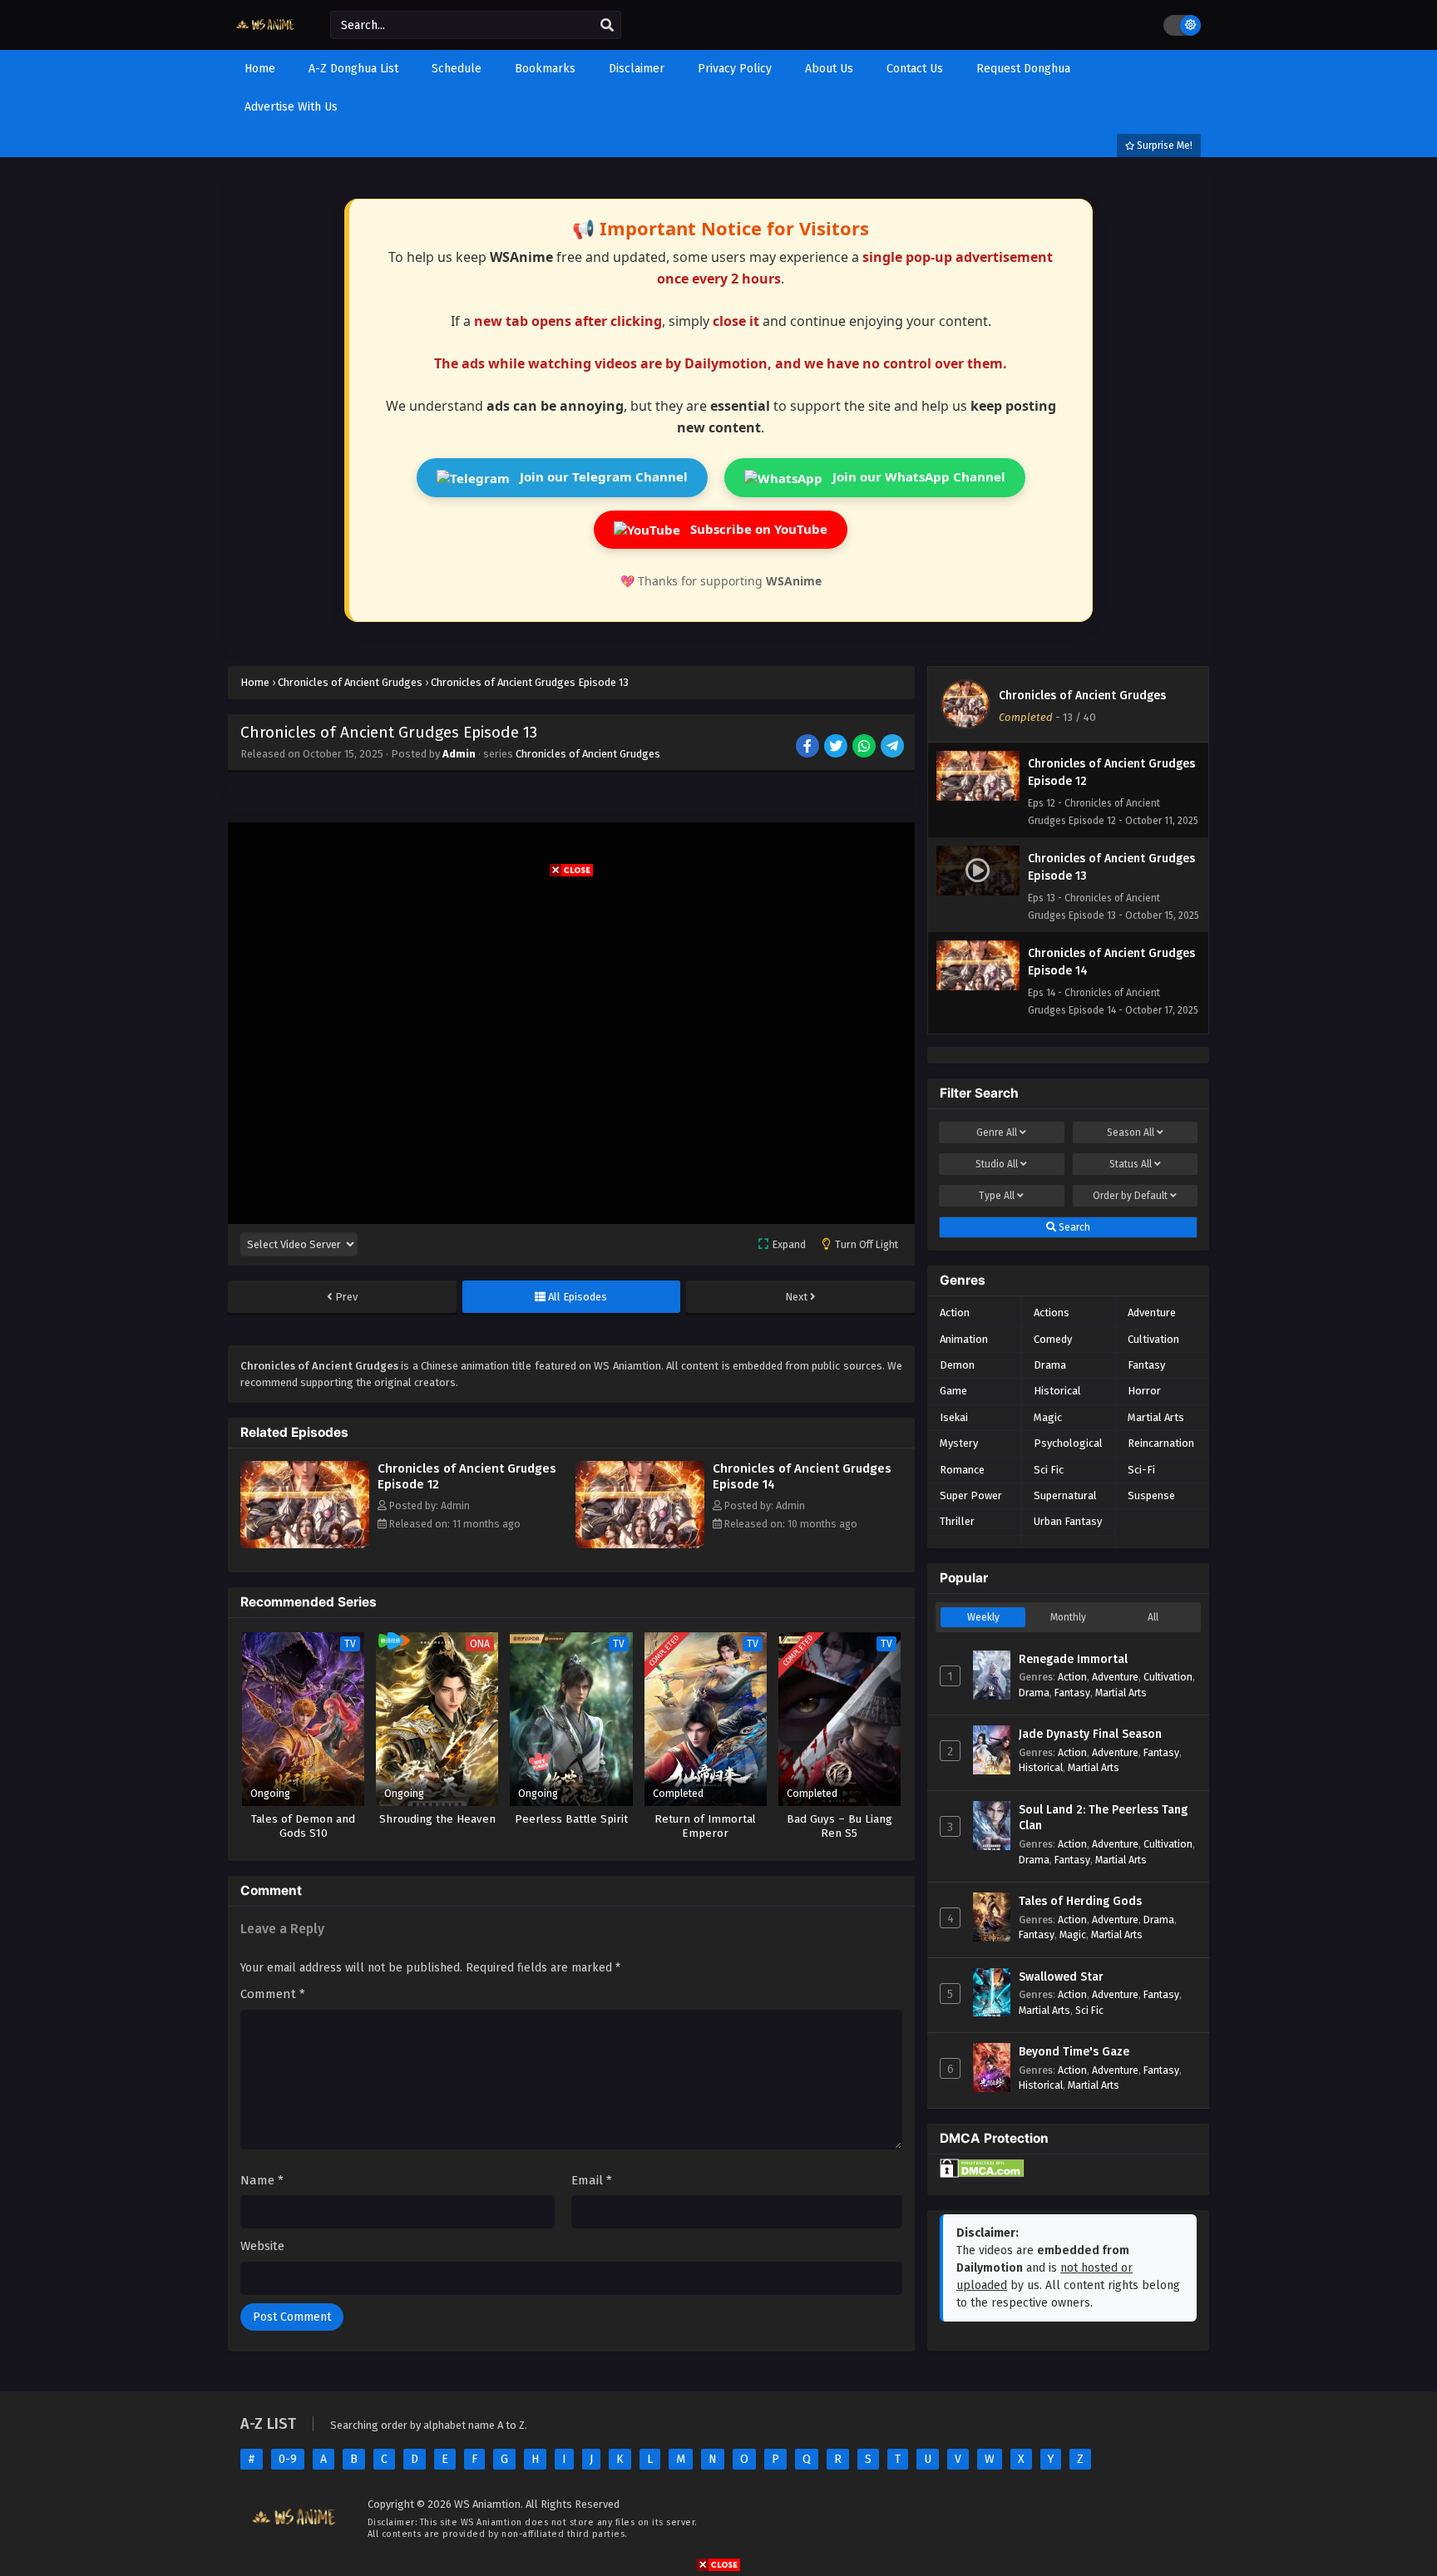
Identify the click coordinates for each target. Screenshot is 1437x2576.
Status (1131, 1164)
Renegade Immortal (1073, 1659)
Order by (1130, 1196)
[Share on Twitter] (837, 748)
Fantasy (1146, 1365)
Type (997, 1196)
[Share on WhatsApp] (865, 748)
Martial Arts (1156, 1417)
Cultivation (1153, 1339)
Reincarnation (1161, 1443)
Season (1131, 1133)
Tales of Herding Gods (1080, 1901)
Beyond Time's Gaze (1074, 2052)
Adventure (1152, 1313)
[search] (607, 26)
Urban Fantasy (1068, 1521)
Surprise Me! (1163, 146)
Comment (273, 1994)
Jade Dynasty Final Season (1090, 1734)
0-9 (288, 2459)
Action (955, 1313)
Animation (964, 1339)
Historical (1057, 1391)
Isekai (954, 1417)
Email (592, 2180)
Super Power (971, 1495)
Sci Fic (1049, 1470)
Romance (962, 1470)
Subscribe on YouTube (757, 529)
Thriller (957, 1521)
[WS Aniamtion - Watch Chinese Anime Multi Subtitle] (267, 35)
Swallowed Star (1061, 1977)
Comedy (1053, 1339)
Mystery (959, 1443)
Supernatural (1065, 1495)
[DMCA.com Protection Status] (982, 2174)
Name (262, 2180)
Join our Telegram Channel (602, 476)
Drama (1050, 1365)
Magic (1048, 1417)
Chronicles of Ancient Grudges (588, 754)
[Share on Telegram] (894, 748)
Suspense (1151, 1495)
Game (953, 1391)
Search (1073, 1227)
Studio (997, 1164)
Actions (1052, 1313)
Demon (957, 1365)
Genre (997, 1133)
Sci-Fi (1141, 1470)
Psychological (1068, 1443)
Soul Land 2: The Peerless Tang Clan (1103, 1818)
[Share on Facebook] (809, 748)
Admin (459, 754)
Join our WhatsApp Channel (917, 476)
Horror (1144, 1391)
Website (262, 2246)
